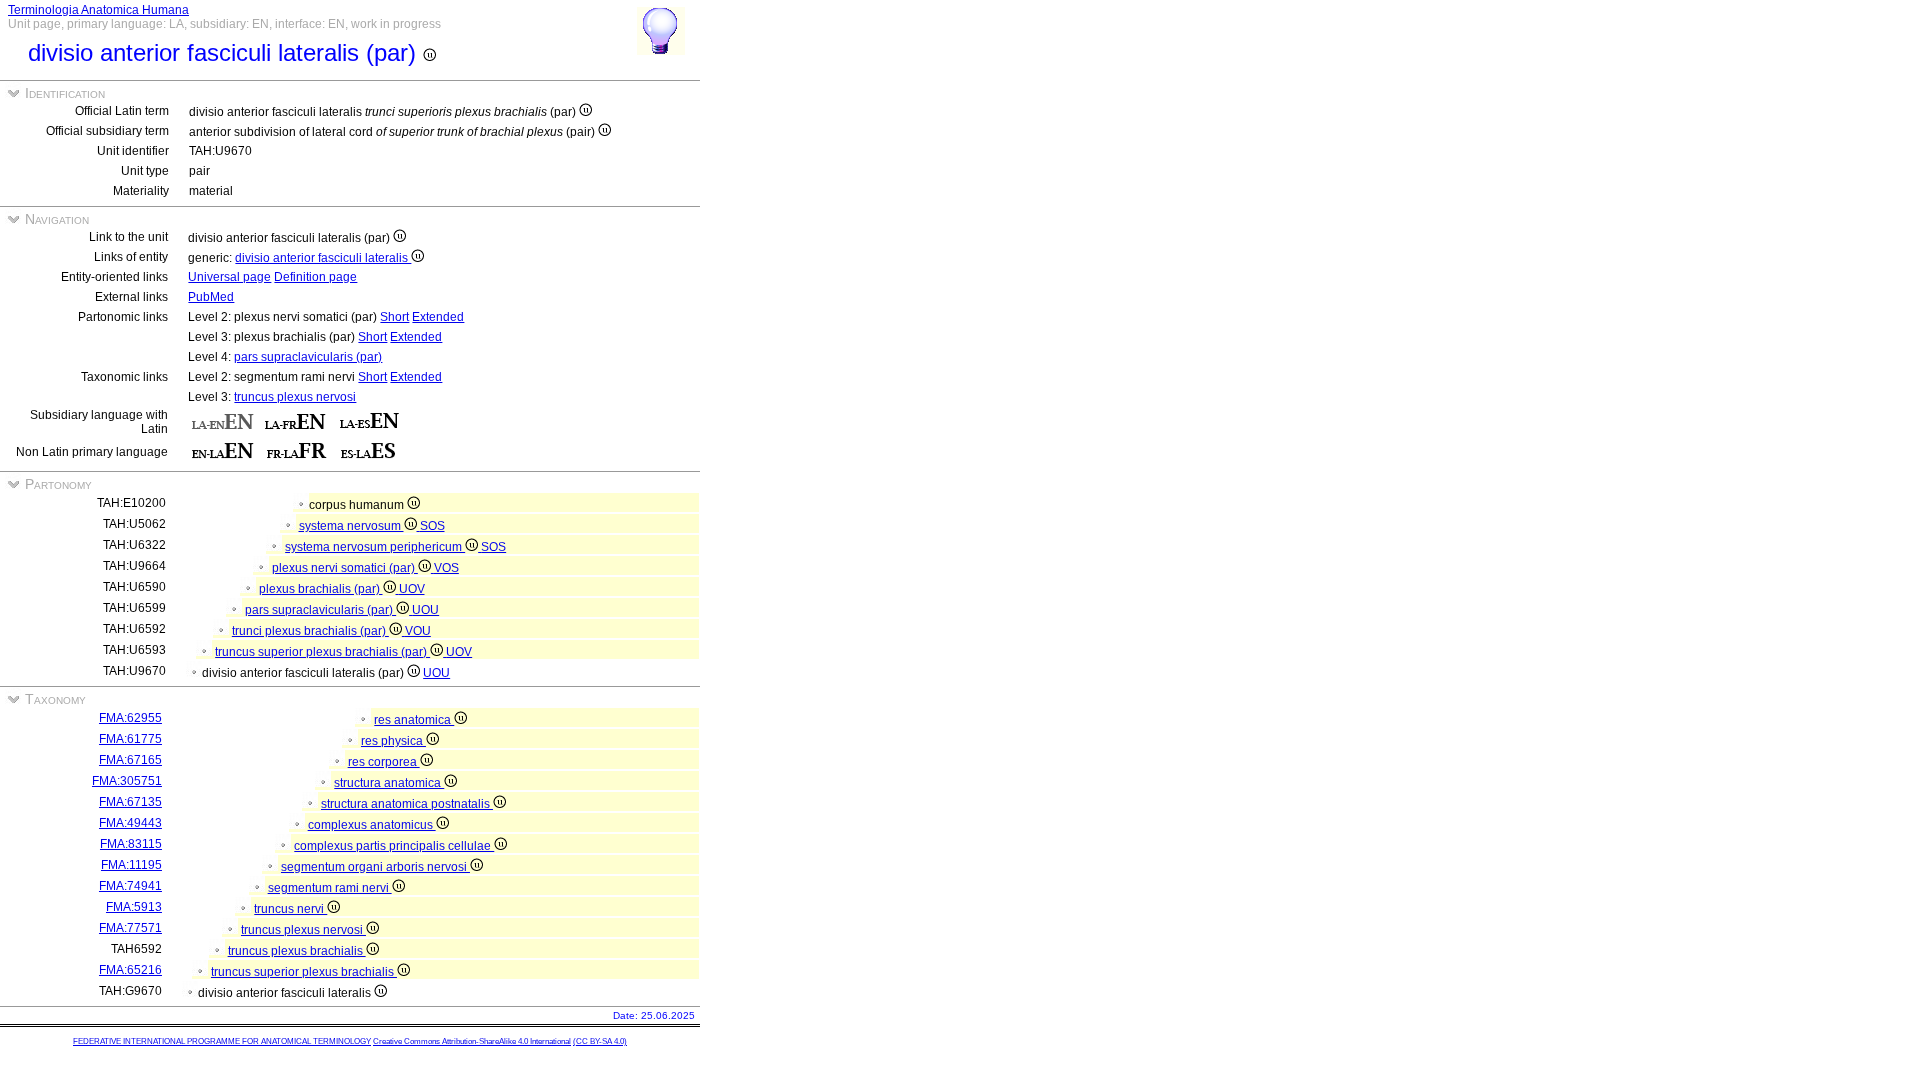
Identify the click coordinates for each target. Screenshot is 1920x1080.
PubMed (211, 297)
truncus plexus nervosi (295, 397)
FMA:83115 (131, 844)
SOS (432, 526)
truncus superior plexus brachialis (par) (322, 652)
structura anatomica (389, 783)
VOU (418, 631)
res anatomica (414, 720)
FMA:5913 (134, 907)
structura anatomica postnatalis (407, 804)
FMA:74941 (130, 886)
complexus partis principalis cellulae (394, 846)
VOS (446, 568)
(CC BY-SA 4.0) (600, 1041)
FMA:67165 (130, 760)
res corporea (384, 762)
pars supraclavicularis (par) (308, 357)
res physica (393, 741)
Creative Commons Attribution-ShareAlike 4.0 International (472, 1041)
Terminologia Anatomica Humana (98, 10)
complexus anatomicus (372, 825)
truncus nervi (290, 909)
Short (394, 317)
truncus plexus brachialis (297, 951)
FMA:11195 (131, 865)
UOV (412, 589)
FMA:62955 (130, 718)
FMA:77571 (130, 928)
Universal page (229, 277)
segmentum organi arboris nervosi (375, 867)
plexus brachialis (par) (321, 589)
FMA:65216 (130, 970)
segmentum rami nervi (330, 888)
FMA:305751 (127, 781)
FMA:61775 (130, 739)
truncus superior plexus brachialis (304, 972)
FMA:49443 (130, 823)
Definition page (315, 277)
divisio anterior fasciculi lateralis (323, 258)
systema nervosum (351, 526)
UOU (425, 610)
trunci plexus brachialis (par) (310, 631)
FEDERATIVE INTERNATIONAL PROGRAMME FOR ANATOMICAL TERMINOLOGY (222, 1041)
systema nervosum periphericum (375, 547)
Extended (438, 317)
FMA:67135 (130, 802)
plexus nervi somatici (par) (345, 568)
